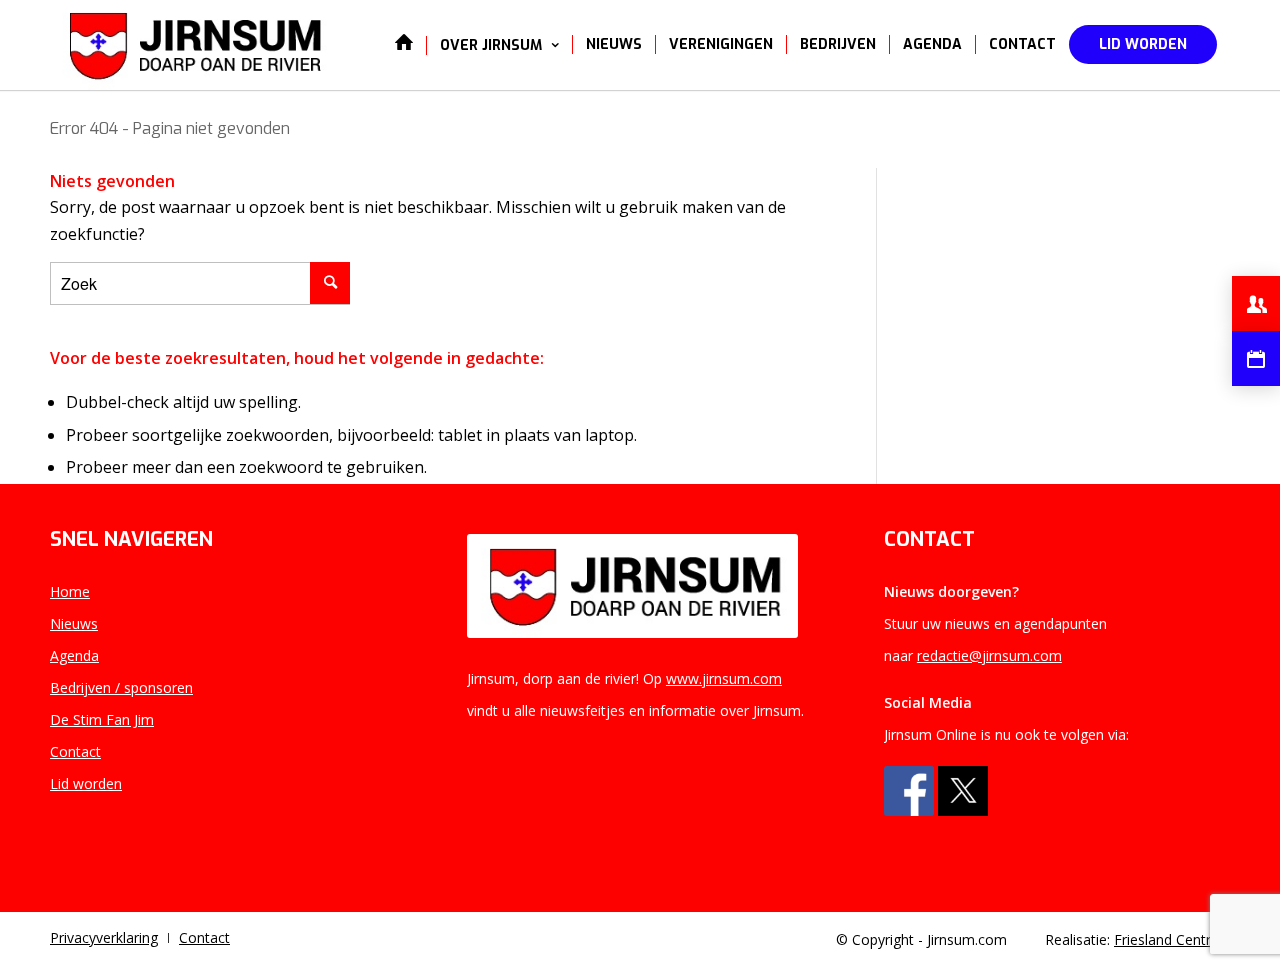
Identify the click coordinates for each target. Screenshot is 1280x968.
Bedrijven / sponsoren (121, 687)
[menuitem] (404, 45)
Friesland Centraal (1172, 939)
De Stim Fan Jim (102, 719)
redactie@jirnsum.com (989, 655)
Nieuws (74, 623)
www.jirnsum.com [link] (724, 678)
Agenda (74, 655)
